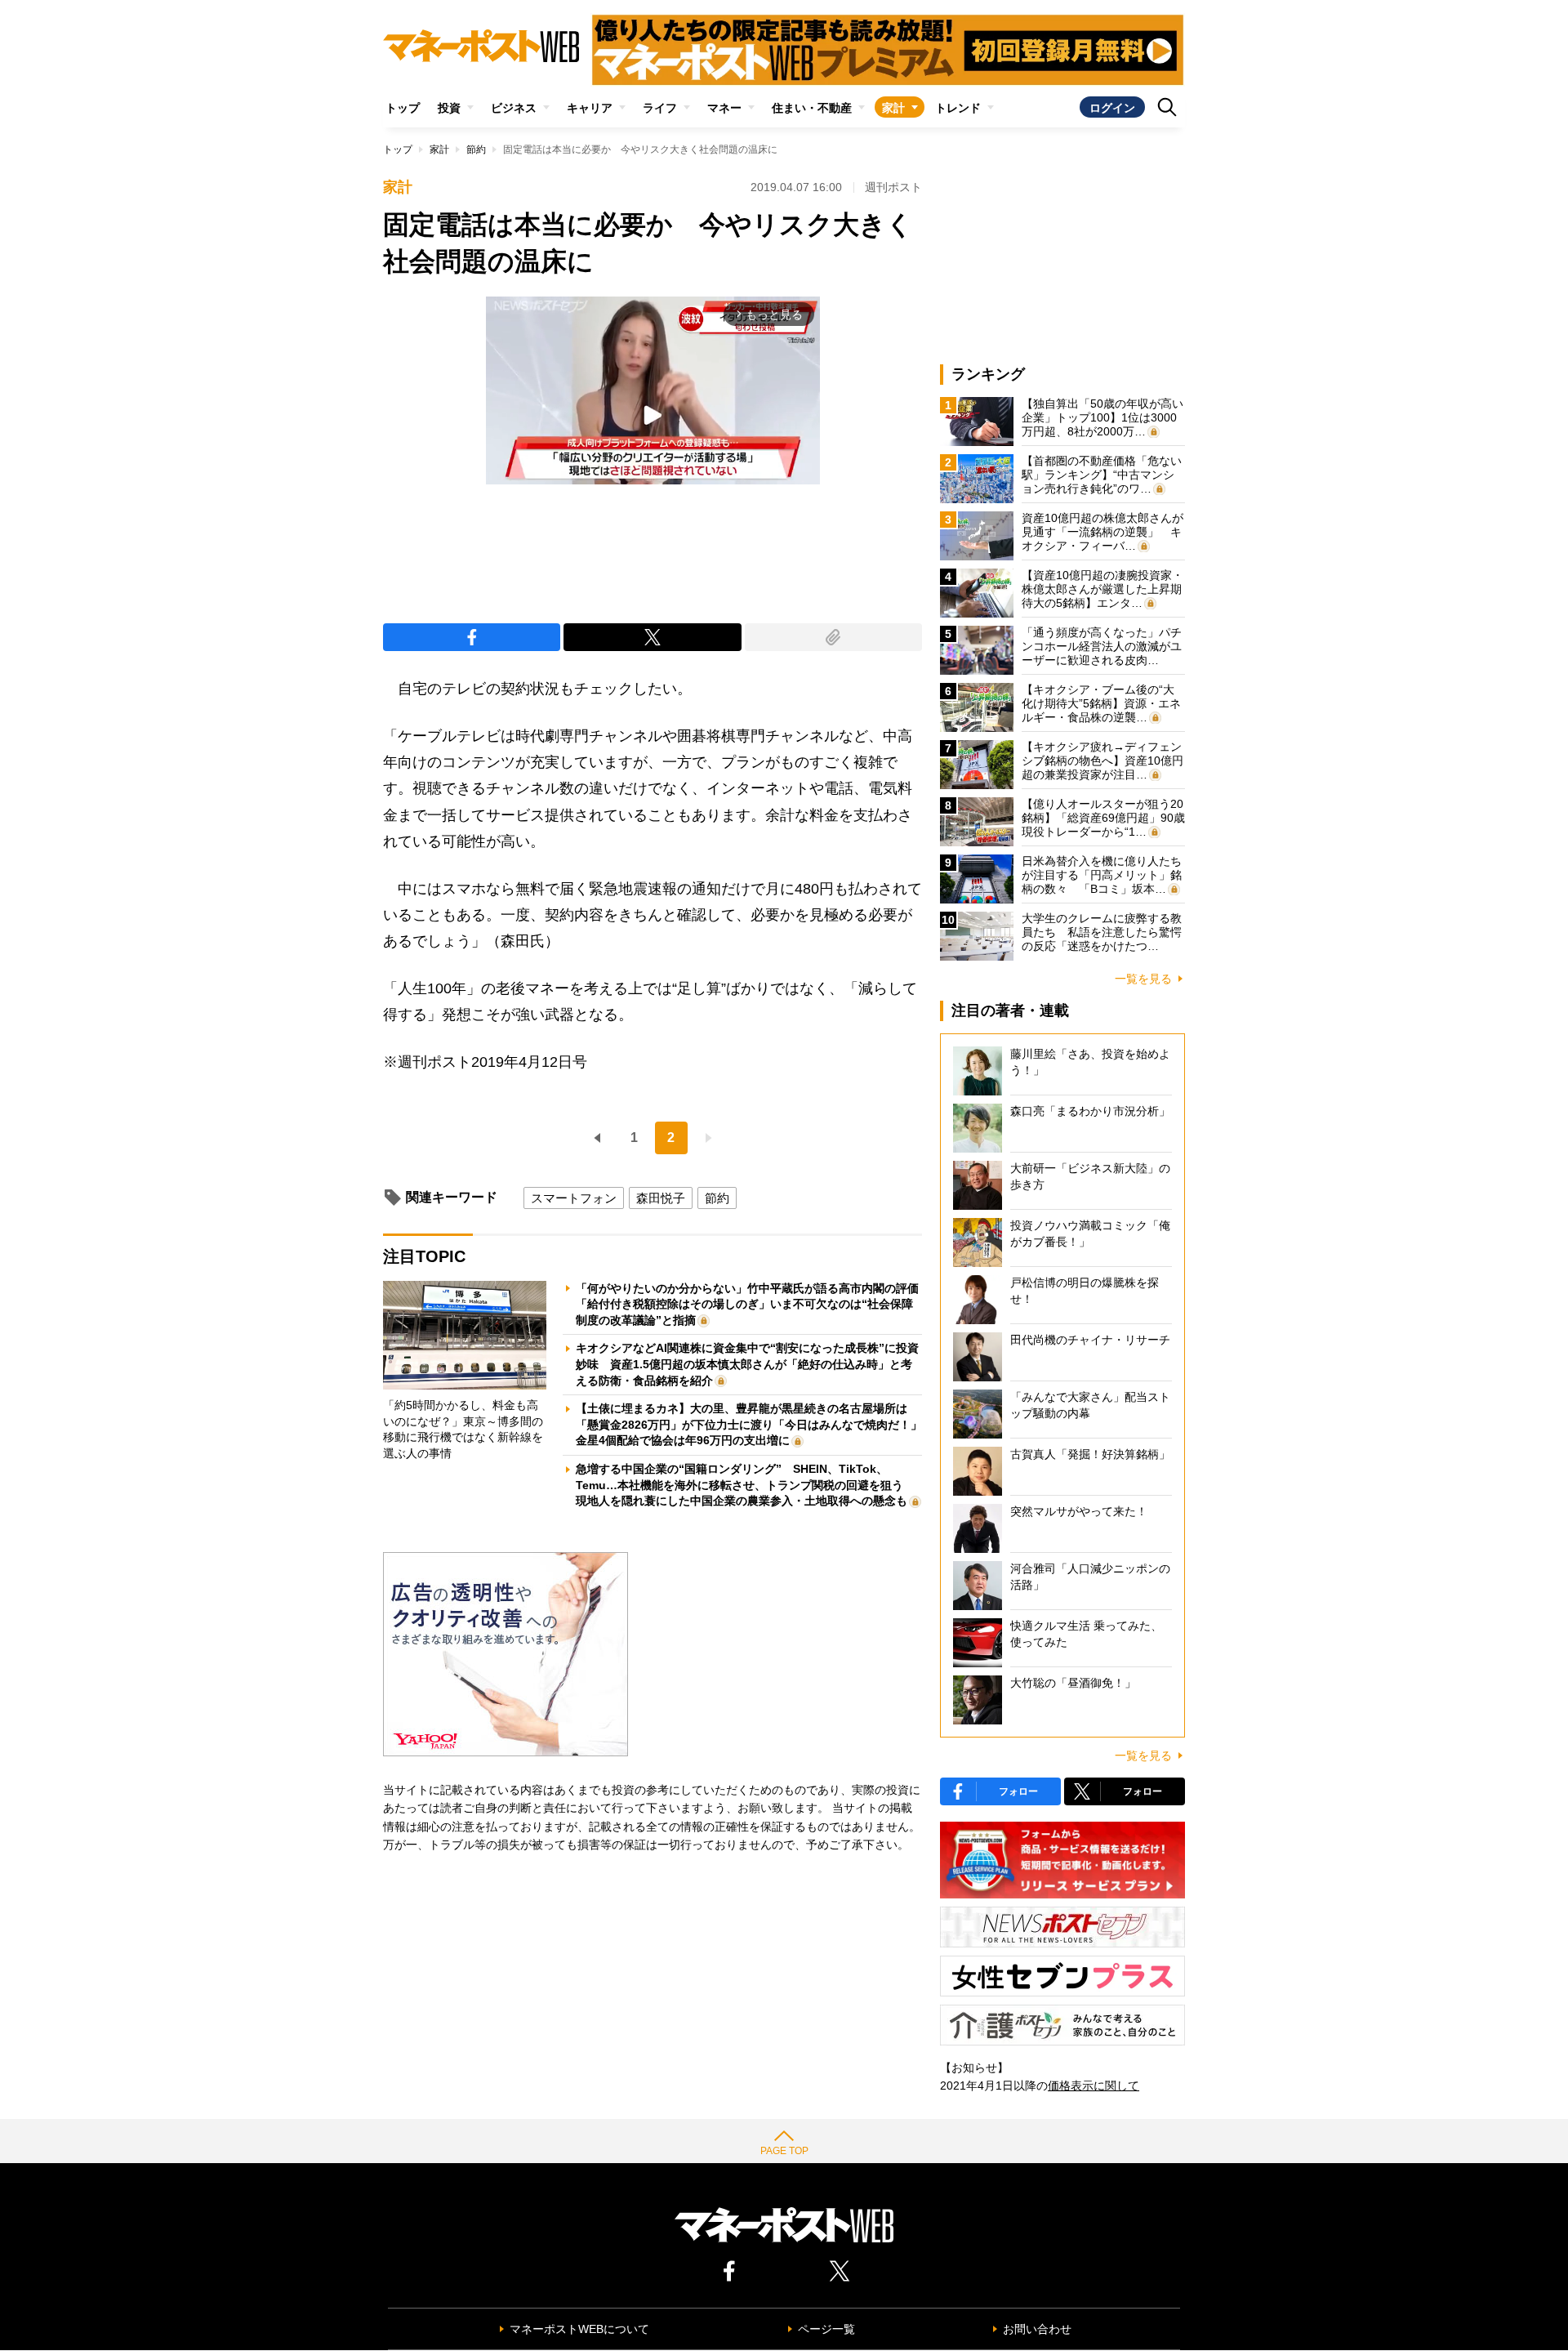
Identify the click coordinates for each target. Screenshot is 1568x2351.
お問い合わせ (1037, 2329)
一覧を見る (1143, 979)
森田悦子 (661, 1198)
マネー (724, 108)
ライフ (660, 108)
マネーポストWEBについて (579, 2329)
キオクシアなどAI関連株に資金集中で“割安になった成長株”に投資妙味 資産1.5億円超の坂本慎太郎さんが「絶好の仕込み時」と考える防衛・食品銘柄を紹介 (747, 1364)
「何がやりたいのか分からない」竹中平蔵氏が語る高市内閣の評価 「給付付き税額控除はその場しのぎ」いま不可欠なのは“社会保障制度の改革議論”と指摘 (753, 1304)
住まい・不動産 (812, 108)
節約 (476, 149)
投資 (449, 108)
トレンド (958, 108)
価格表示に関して (1094, 2086)
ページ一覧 (826, 2329)
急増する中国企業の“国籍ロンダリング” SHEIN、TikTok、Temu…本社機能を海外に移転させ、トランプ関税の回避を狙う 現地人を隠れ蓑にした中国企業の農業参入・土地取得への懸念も (745, 1485)
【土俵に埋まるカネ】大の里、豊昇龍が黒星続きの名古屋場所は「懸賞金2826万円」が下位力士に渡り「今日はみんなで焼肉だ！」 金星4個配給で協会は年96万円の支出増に (755, 1424)
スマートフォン (574, 1198)
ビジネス (514, 108)
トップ (403, 108)
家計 (893, 108)
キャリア (590, 108)
